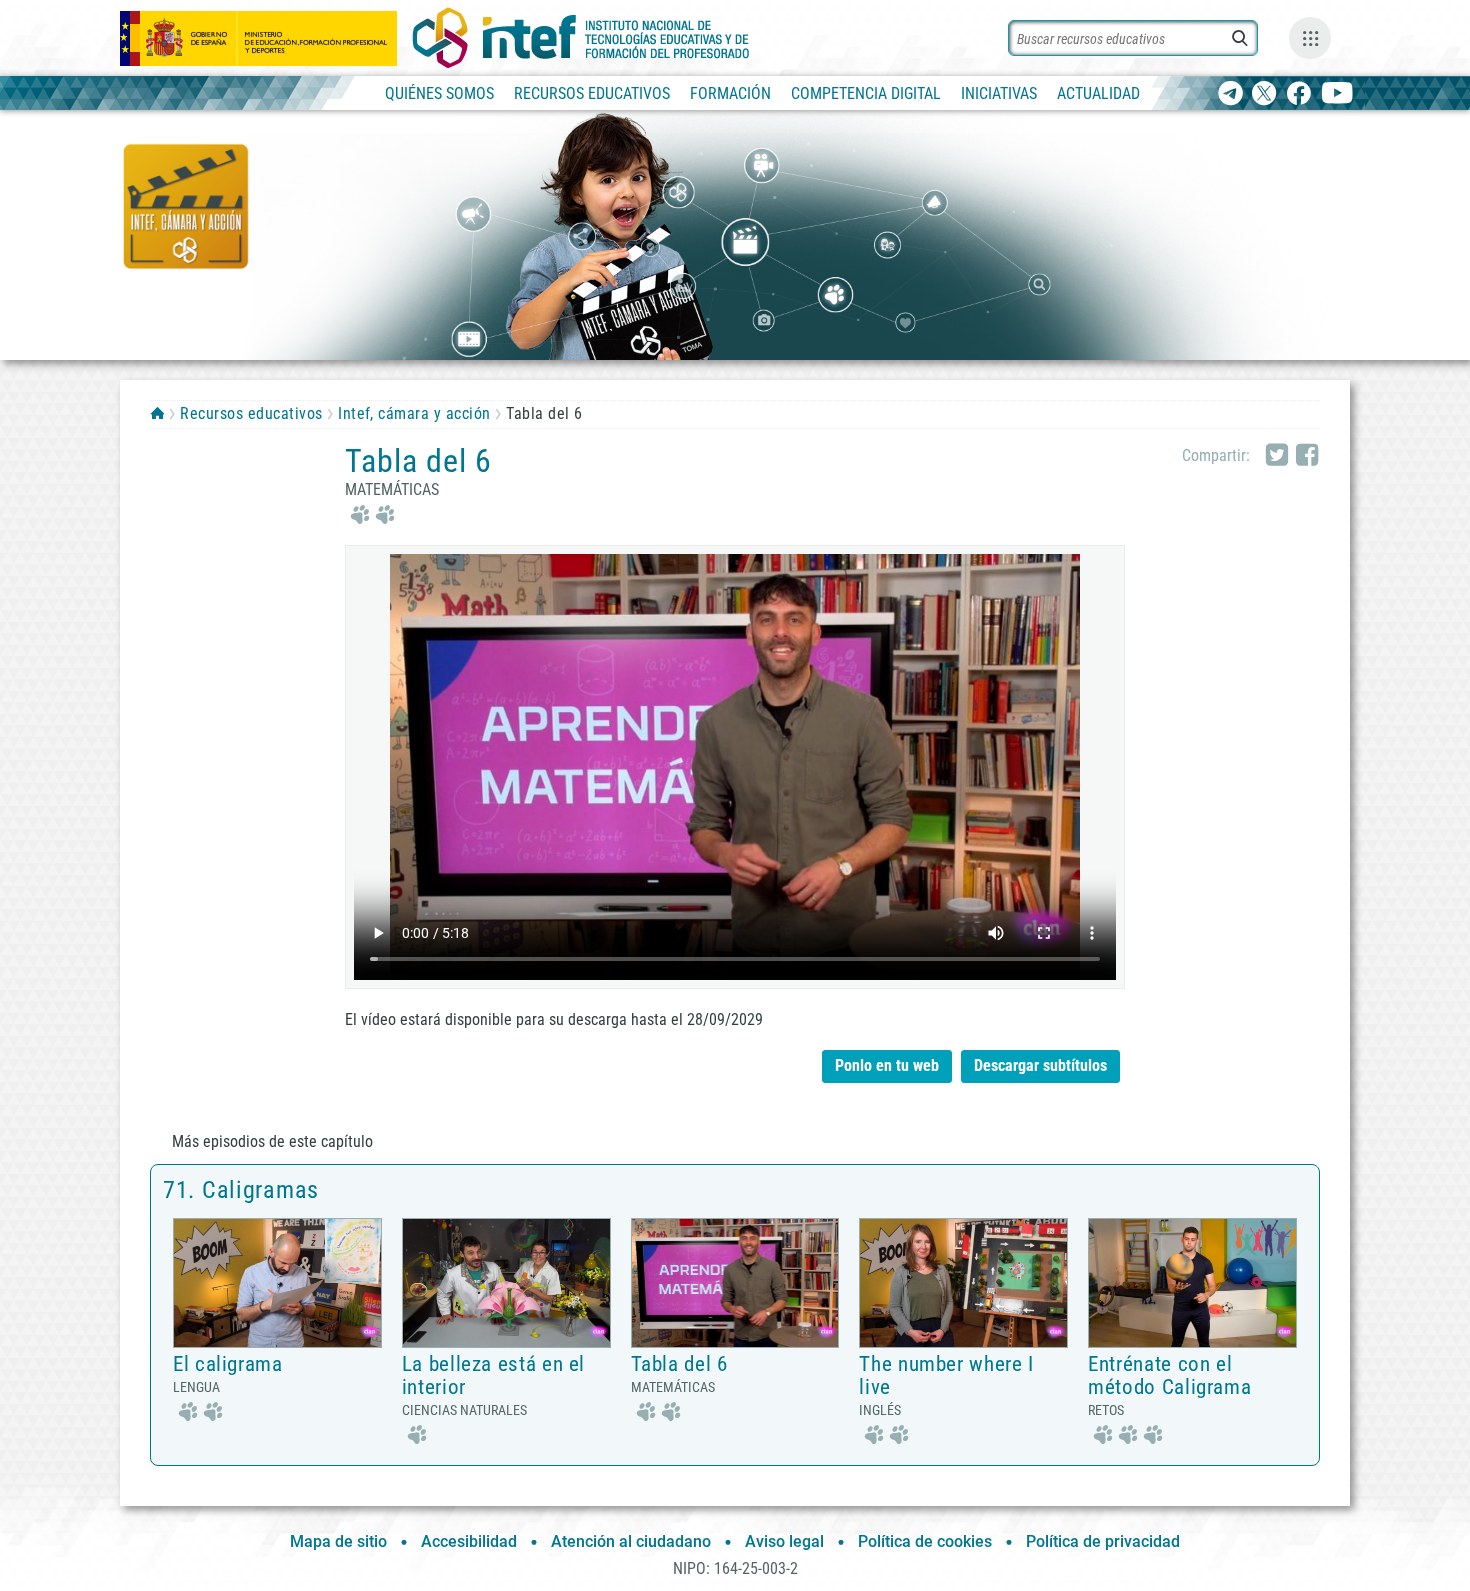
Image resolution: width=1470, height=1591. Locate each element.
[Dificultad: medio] (370, 512)
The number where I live (946, 1375)
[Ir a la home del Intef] (581, 38)
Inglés (880, 1410)
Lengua (196, 1387)
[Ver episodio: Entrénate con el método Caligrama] (1192, 1282)
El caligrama (228, 1364)
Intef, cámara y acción (414, 413)
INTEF (157, 413)
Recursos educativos (251, 413)
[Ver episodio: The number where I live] (963, 1282)
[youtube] (1337, 94)
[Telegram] (1230, 94)
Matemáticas (392, 489)
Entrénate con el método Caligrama (1169, 1375)
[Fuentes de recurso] (1310, 38)
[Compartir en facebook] (1307, 456)
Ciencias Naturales (464, 1410)
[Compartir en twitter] (1277, 456)
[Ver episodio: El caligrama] (277, 1282)
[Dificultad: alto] (1125, 1432)
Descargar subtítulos (1047, 1062)
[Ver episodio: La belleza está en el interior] (506, 1282)
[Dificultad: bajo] (414, 1432)
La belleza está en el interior (493, 1375)
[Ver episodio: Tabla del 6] (735, 1282)
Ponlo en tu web (887, 1065)
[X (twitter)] (1264, 94)
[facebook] (1298, 94)
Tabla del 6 (679, 1364)
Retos (1106, 1410)
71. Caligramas (241, 1190)
